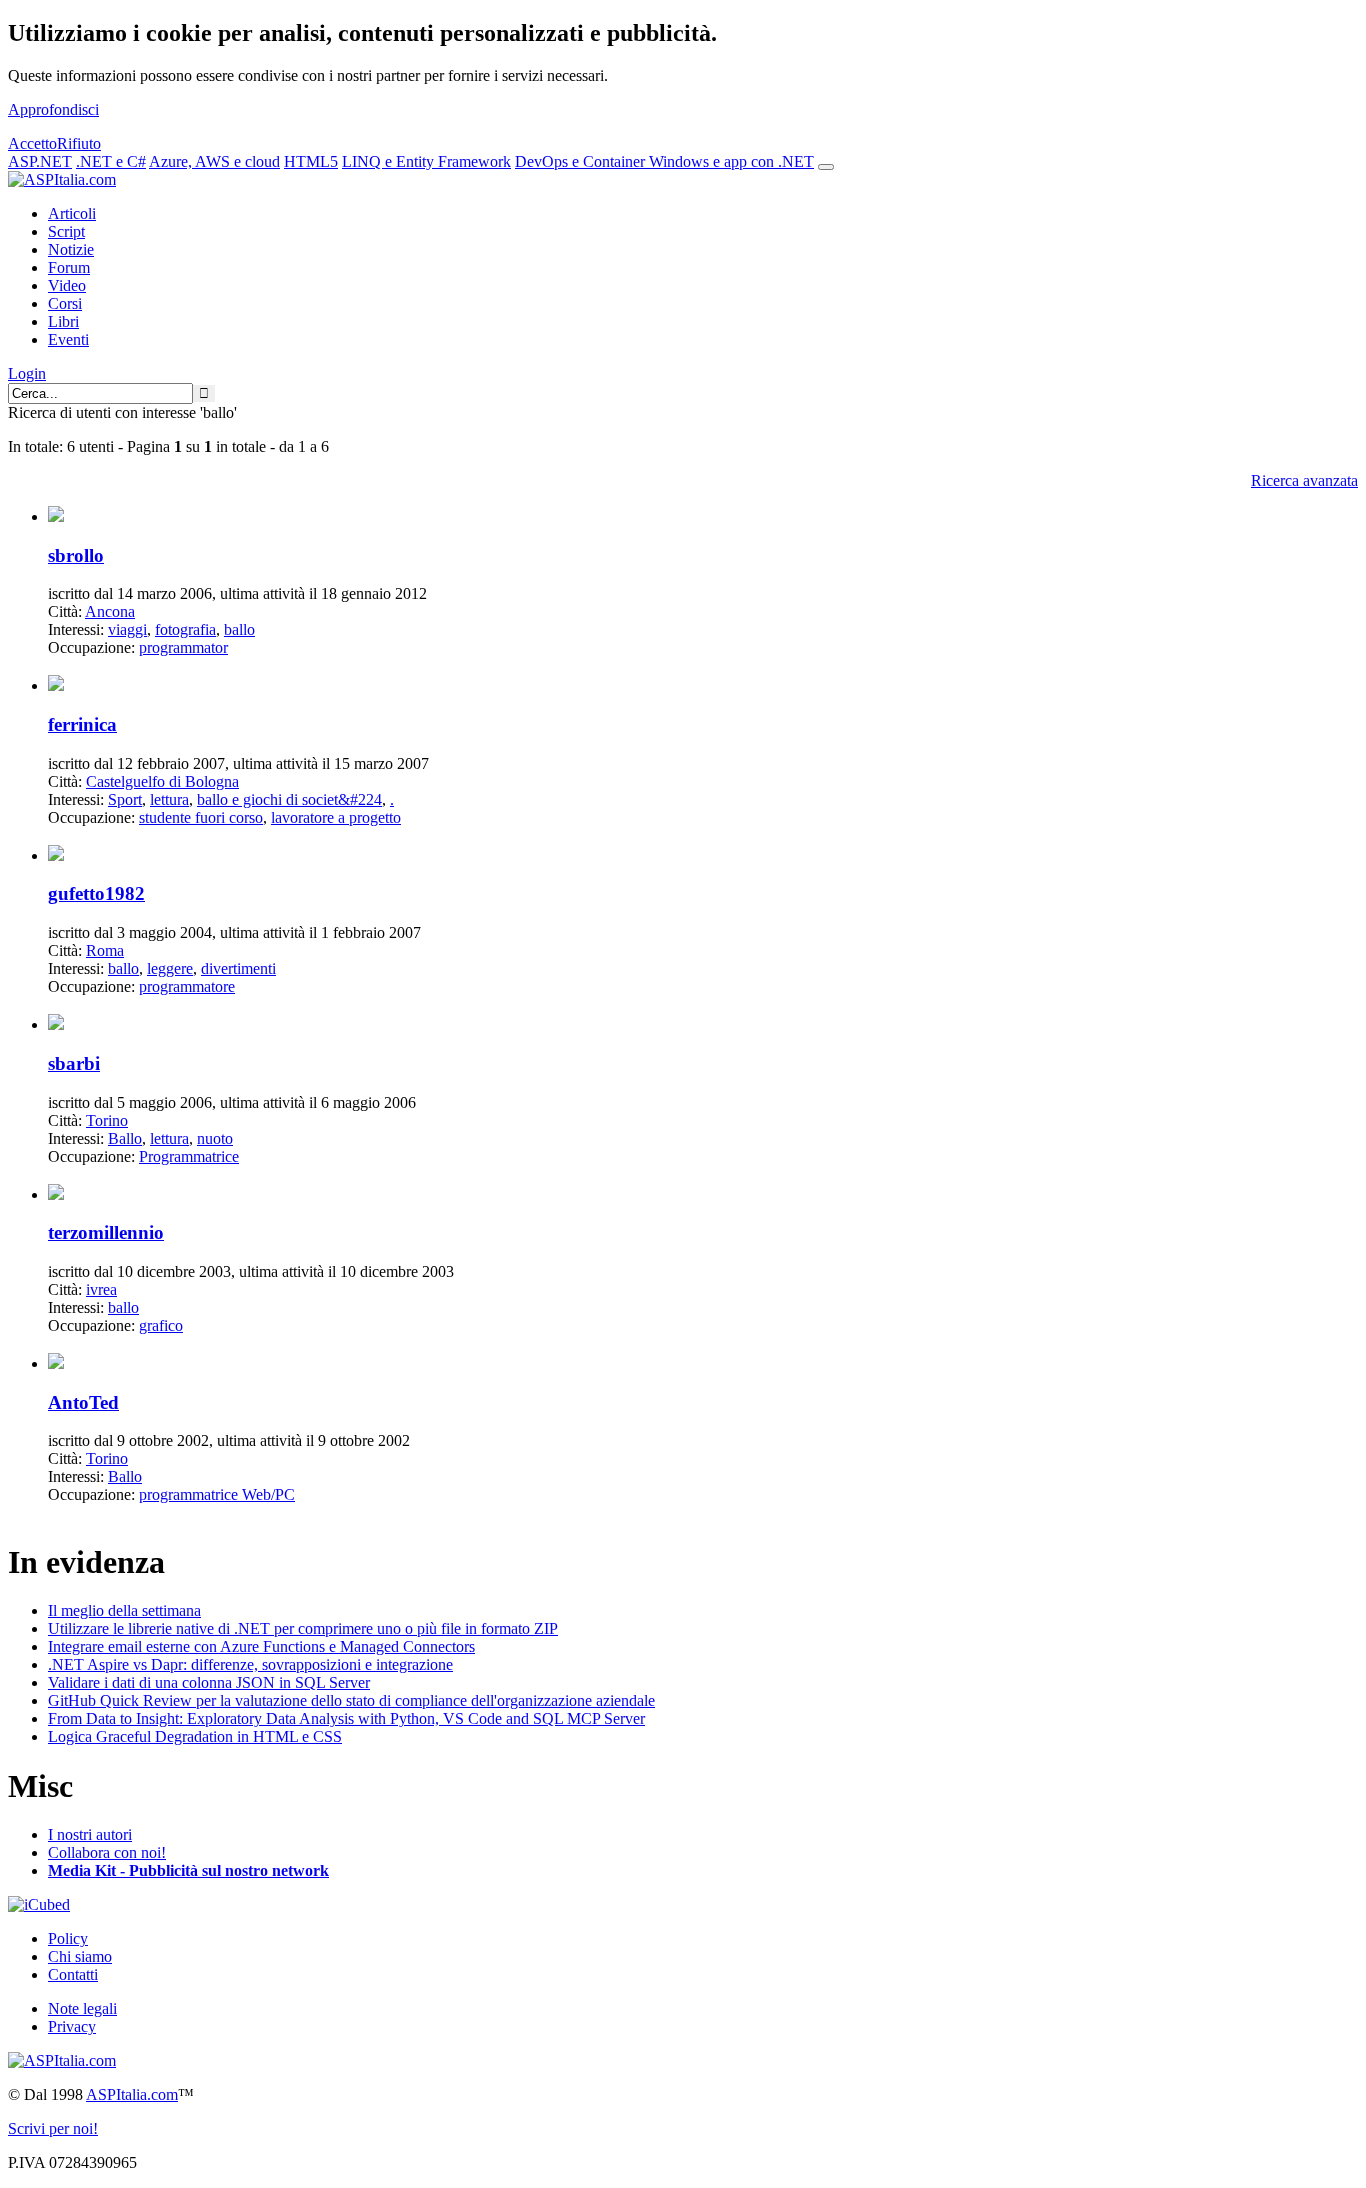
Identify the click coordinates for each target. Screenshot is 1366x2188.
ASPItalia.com (132, 2094)
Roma (105, 950)
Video (67, 285)
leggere (170, 968)
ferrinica (82, 724)
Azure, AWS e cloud (214, 161)
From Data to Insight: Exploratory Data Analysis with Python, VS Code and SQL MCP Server (346, 1718)
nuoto (215, 1138)
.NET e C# (111, 161)
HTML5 (311, 161)
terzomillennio (106, 1232)
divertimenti (238, 968)
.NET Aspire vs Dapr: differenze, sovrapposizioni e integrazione (250, 1664)
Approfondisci (53, 109)
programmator (183, 647)
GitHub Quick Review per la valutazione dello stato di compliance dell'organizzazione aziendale (351, 1700)
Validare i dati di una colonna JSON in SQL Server (209, 1682)
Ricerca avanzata (1304, 480)
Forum (69, 267)
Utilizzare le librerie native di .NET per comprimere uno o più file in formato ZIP (303, 1628)
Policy (68, 1938)
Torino (107, 1120)
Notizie (71, 249)
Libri (63, 321)
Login (27, 373)
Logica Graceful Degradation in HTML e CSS (195, 1736)
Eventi (68, 339)
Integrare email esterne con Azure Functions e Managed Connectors (261, 1646)
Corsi (65, 303)
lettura (169, 799)
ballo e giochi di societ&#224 (289, 799)
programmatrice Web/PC (217, 1494)
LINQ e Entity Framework (426, 161)
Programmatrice (189, 1156)
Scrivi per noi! (53, 2128)
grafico (161, 1325)
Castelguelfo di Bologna (162, 781)
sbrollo (76, 555)
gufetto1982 (96, 893)
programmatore (187, 986)
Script (66, 231)
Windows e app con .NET (731, 161)
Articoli (72, 213)
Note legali (82, 2008)
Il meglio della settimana (124, 1610)
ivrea (101, 1289)
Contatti (73, 1974)
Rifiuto (79, 143)
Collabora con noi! (107, 1852)
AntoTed (83, 1402)
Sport (125, 799)
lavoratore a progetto (336, 817)
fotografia (185, 629)
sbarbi (74, 1063)
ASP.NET (40, 161)
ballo (239, 629)
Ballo (125, 1138)
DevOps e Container (582, 161)
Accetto (32, 143)
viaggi (127, 629)
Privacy (72, 2026)
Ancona (110, 611)
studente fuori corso (201, 817)
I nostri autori (90, 1834)
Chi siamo (80, 1956)
